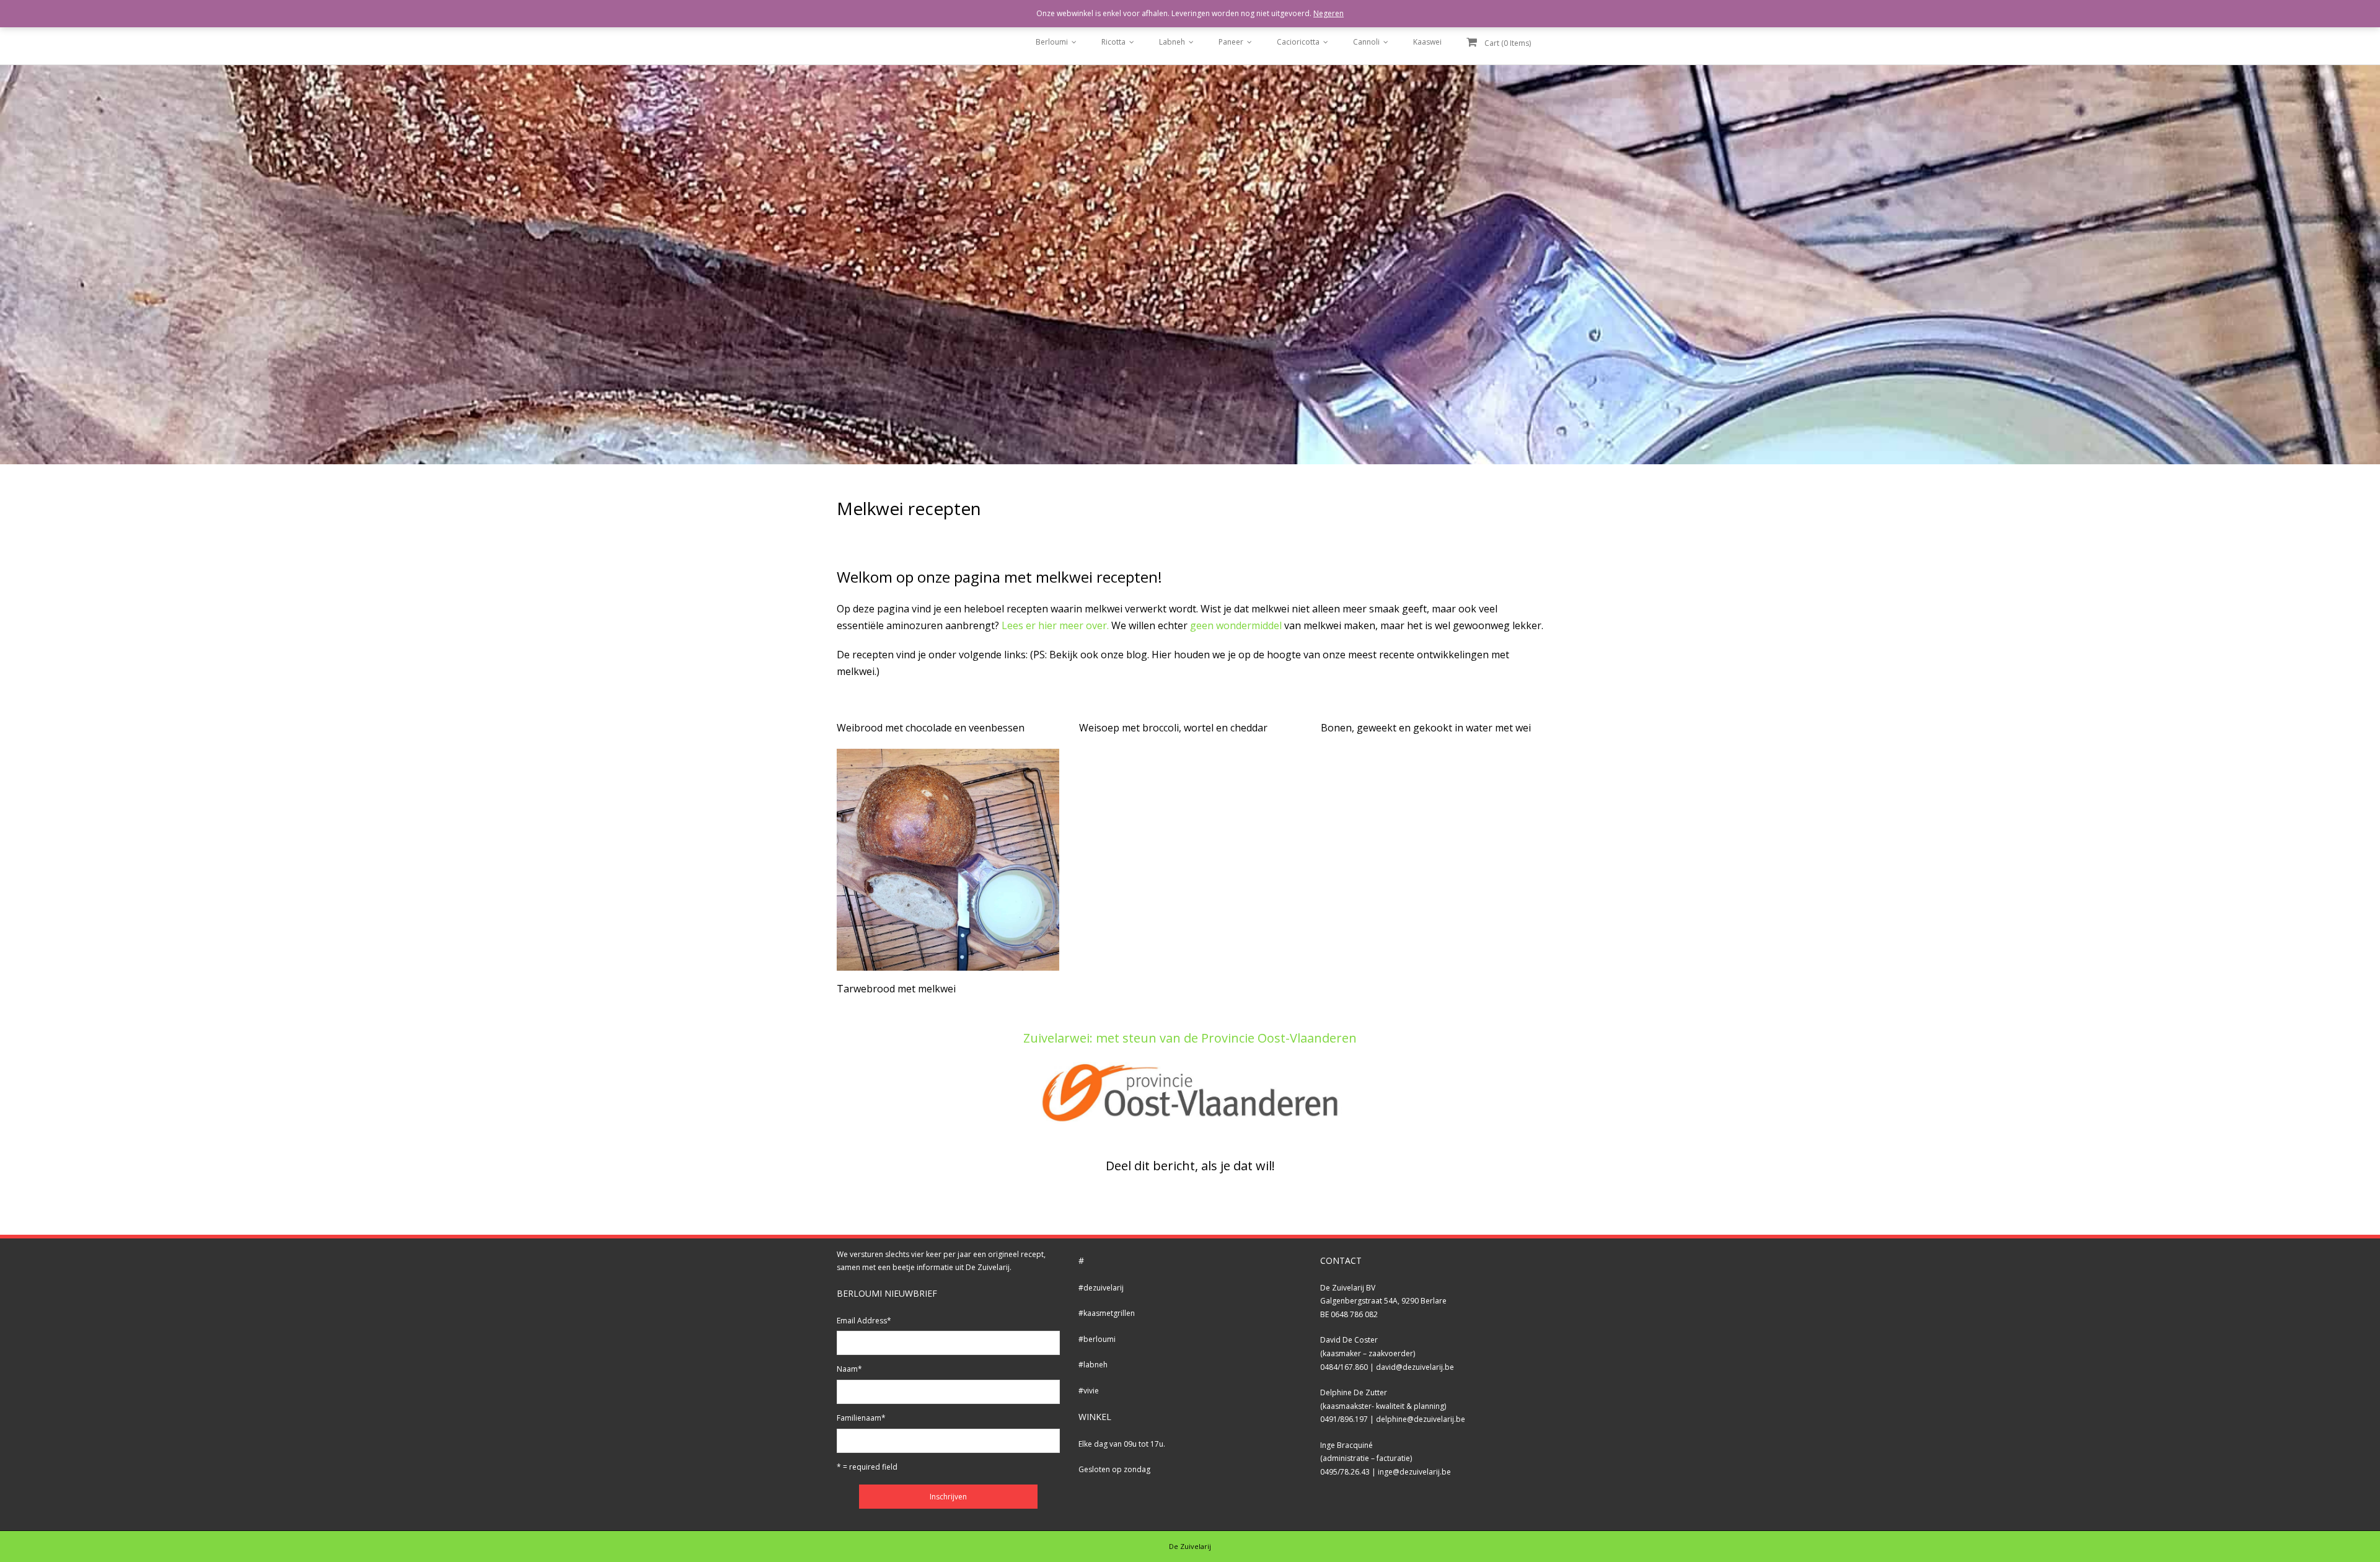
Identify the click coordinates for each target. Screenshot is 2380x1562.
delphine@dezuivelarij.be (1421, 1419)
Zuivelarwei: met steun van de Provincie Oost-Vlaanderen (1190, 1038)
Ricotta (1113, 42)
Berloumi (1052, 42)
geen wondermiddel (1236, 625)
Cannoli (1366, 42)
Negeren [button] (1329, 13)
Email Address (864, 1321)
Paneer (1231, 42)
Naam (849, 1369)
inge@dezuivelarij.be (1414, 1472)
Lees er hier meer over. (1055, 625)
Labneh (1172, 42)
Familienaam (861, 1418)
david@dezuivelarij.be (1415, 1367)
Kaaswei (1427, 42)
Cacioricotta (1298, 42)
